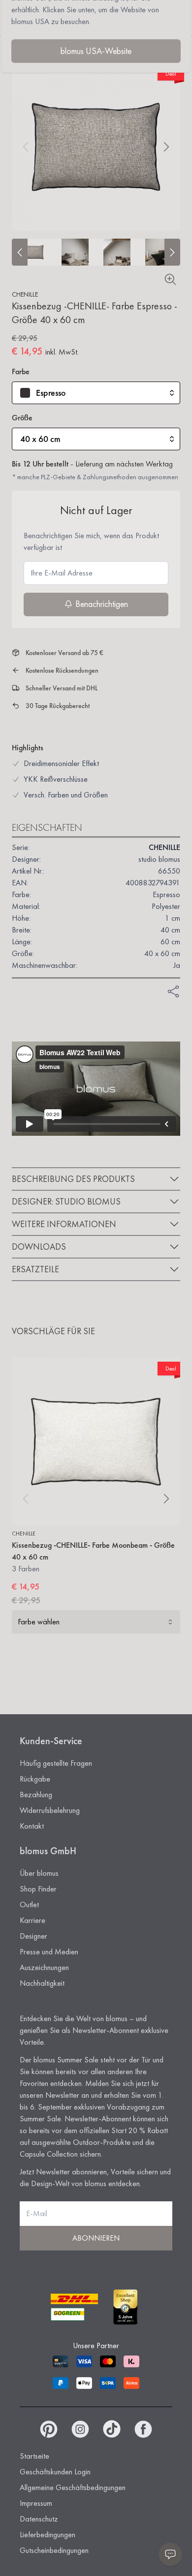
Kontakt (32, 1826)
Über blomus (39, 1873)
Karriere (32, 1920)
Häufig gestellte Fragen (56, 1763)
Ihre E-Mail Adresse (62, 573)
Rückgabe (35, 1779)
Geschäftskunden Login (55, 2472)
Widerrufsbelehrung (50, 1810)
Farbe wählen (39, 1622)
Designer (33, 1936)
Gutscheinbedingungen (54, 2550)
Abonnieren (96, 2238)
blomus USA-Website (96, 51)
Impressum (36, 2503)
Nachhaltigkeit (42, 1983)
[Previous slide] (20, 252)
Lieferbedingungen (48, 2535)
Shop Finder (38, 1889)
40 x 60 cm (40, 439)
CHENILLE (25, 294)
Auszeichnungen (44, 1967)
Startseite (34, 2456)
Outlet (29, 1905)
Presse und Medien (49, 1952)
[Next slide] (172, 252)
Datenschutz (39, 2519)
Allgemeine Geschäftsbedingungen (73, 2487)
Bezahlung (36, 1795)
